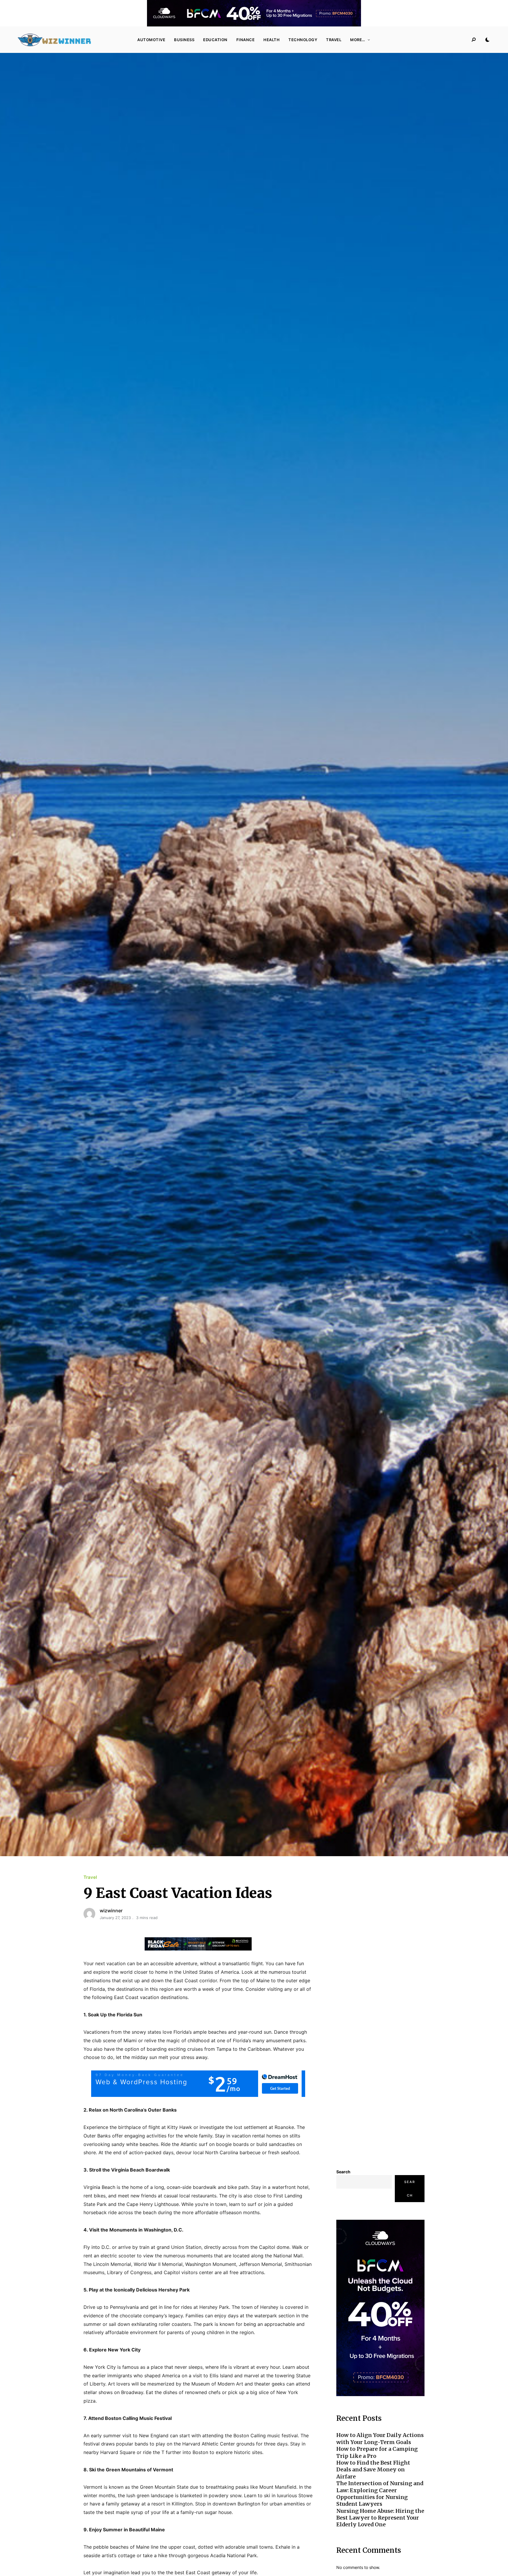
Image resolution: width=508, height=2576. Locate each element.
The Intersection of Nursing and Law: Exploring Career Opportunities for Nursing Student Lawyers (380, 2494)
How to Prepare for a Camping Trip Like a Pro (377, 2452)
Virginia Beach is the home (113, 2187)
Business (184, 40)
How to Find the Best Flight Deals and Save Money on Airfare (373, 2470)
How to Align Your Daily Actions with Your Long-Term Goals (380, 2438)
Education (215, 40)
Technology (303, 40)
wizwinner (111, 1911)
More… (358, 40)
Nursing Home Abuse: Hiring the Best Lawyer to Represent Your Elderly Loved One (380, 2518)
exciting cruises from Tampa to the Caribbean (219, 2049)
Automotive (151, 40)
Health (271, 40)
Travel (334, 40)
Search (343, 2172)
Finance (246, 40)
